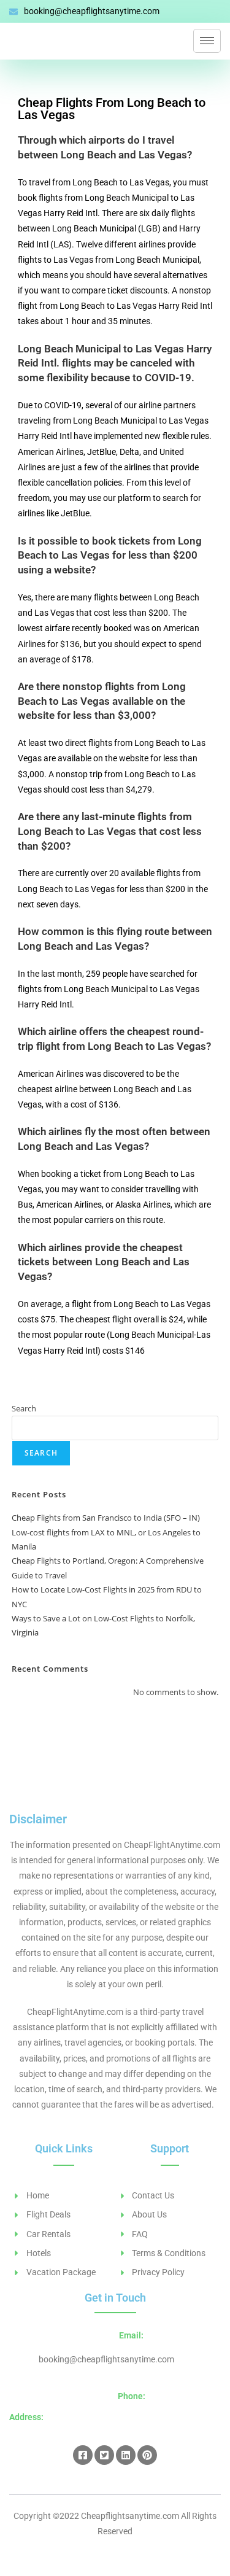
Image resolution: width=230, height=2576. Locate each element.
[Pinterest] (147, 2455)
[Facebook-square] (83, 2455)
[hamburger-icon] (207, 41)
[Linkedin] (126, 2455)
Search (24, 1408)
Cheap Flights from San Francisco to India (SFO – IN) (106, 1518)
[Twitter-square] (104, 2455)
